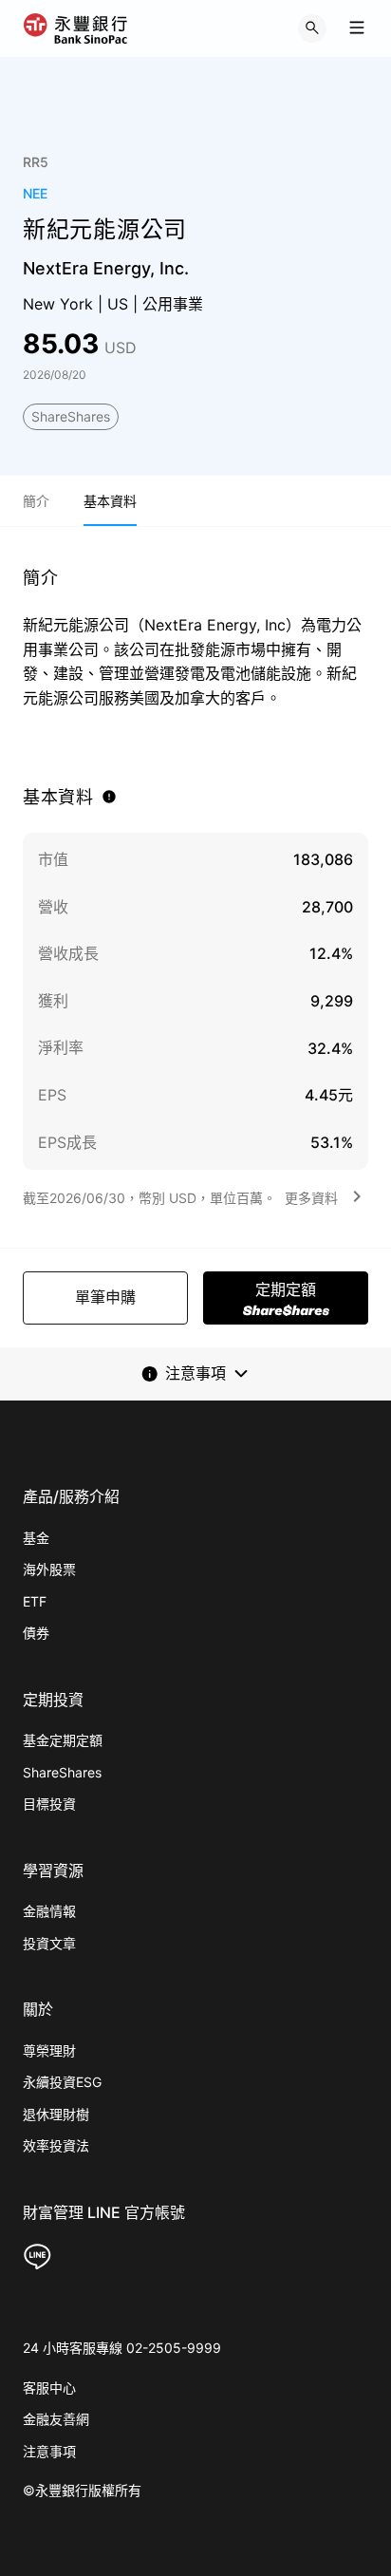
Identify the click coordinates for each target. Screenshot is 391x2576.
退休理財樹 (56, 2114)
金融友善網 (56, 2419)
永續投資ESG (62, 2082)
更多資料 (311, 1198)
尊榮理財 (49, 2050)
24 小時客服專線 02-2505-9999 (122, 2348)
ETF (35, 1601)
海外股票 (49, 1569)
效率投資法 (56, 2145)
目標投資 (49, 1804)
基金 (36, 1538)
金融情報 (49, 1911)
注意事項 (49, 2451)
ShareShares (71, 416)
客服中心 (49, 2388)
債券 (36, 1633)
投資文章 (49, 1943)
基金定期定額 (63, 1740)
